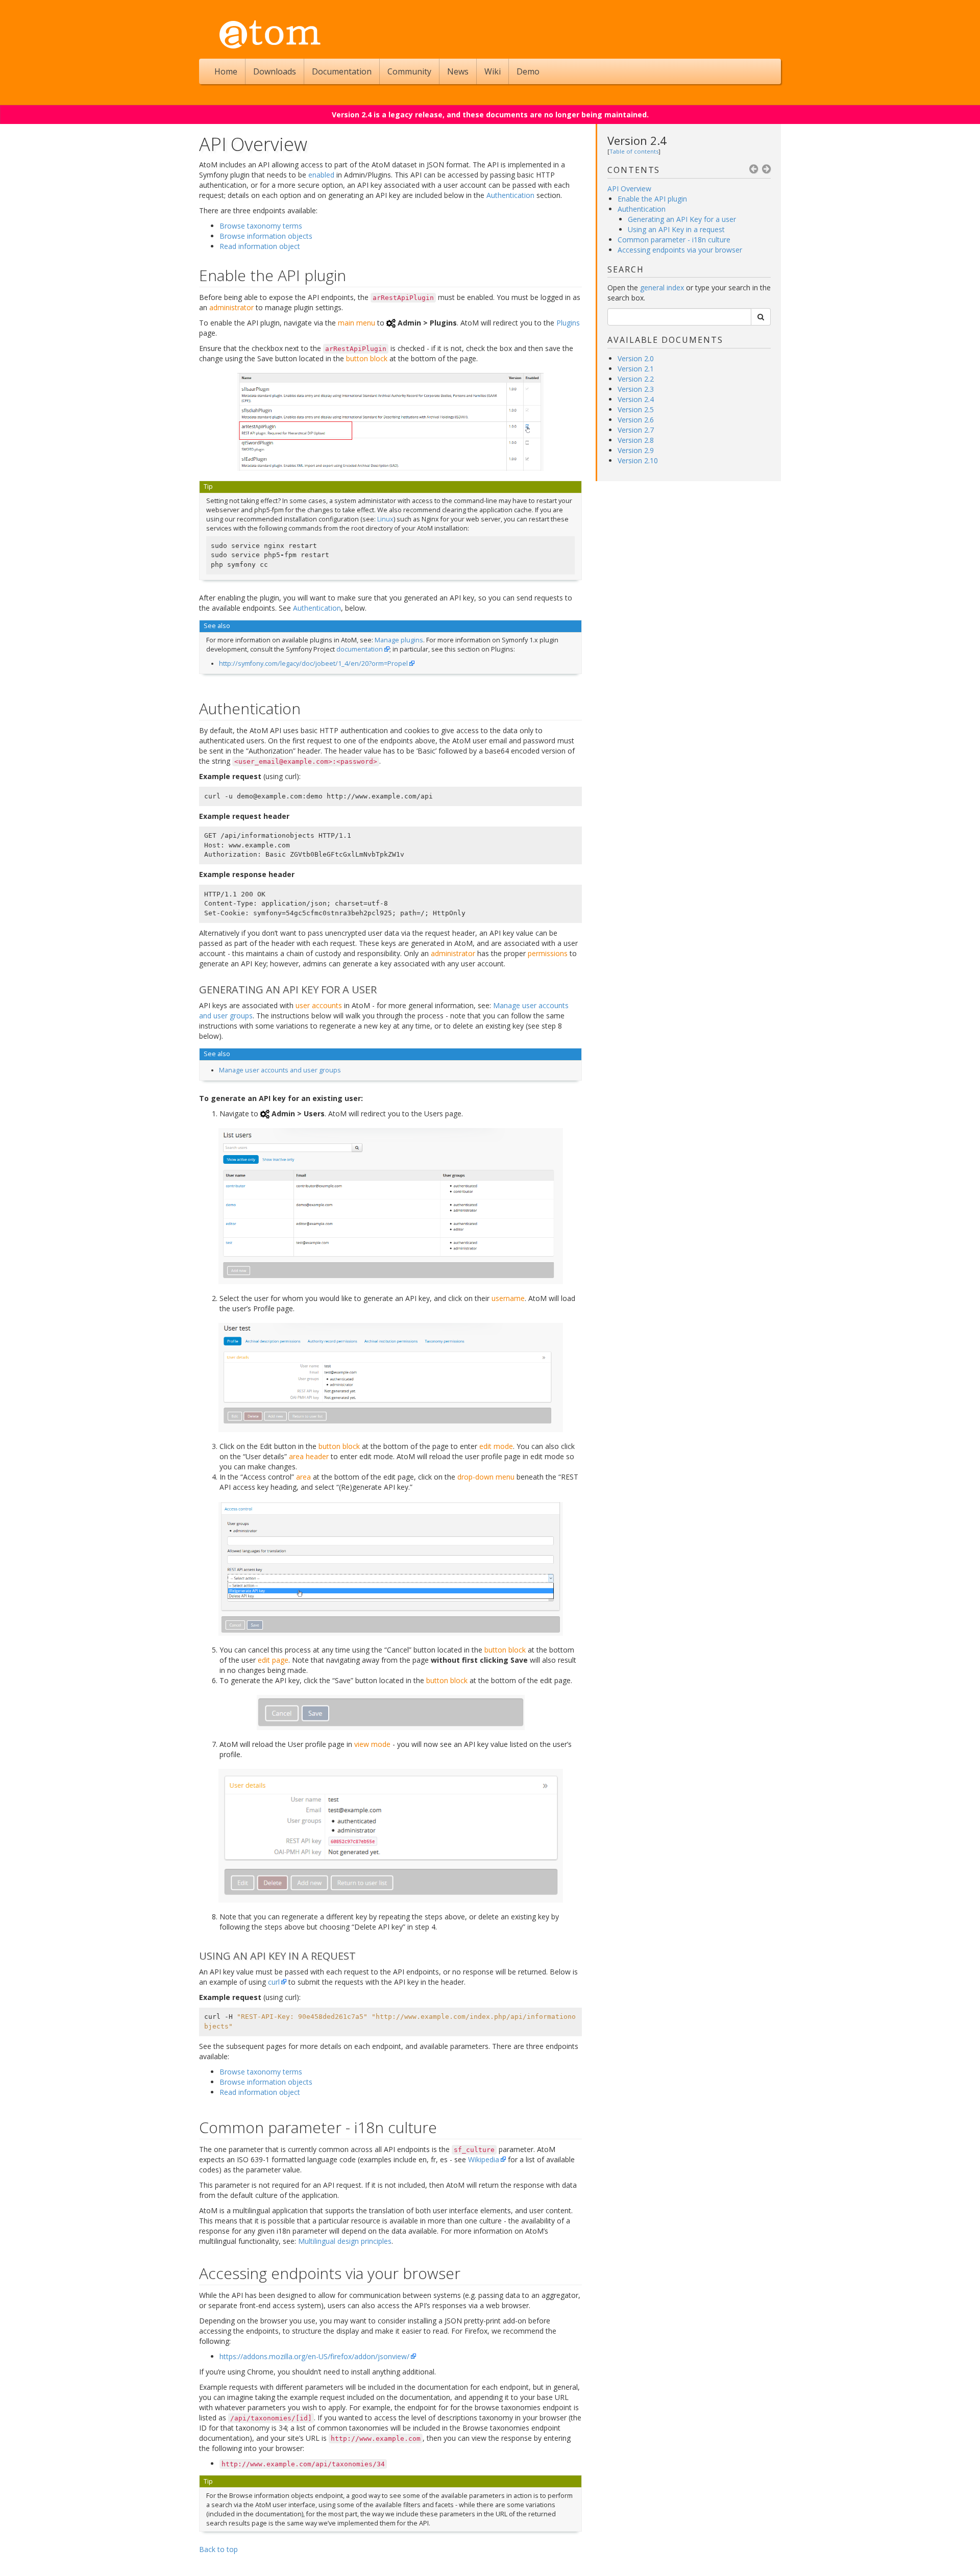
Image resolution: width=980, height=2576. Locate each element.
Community (409, 71)
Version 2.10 (638, 460)
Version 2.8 (636, 440)
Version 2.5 (636, 409)
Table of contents (634, 151)
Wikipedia (484, 2159)
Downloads (275, 71)
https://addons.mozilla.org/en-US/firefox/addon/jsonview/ (314, 2356)
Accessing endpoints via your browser (680, 250)
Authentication (642, 209)
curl (274, 1982)
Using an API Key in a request (676, 229)
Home (226, 71)
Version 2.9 (636, 450)
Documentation (342, 71)
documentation (360, 649)
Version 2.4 (637, 140)
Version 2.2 (636, 379)
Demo (528, 71)
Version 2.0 (636, 358)
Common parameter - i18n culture (674, 240)
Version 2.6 (636, 420)
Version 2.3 (636, 389)
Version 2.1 (636, 369)
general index (662, 287)
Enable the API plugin (652, 199)
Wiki (493, 71)
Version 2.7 (636, 430)
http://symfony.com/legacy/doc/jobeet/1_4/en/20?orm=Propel (313, 664)
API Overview (629, 189)
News (458, 71)
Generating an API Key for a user (682, 219)
